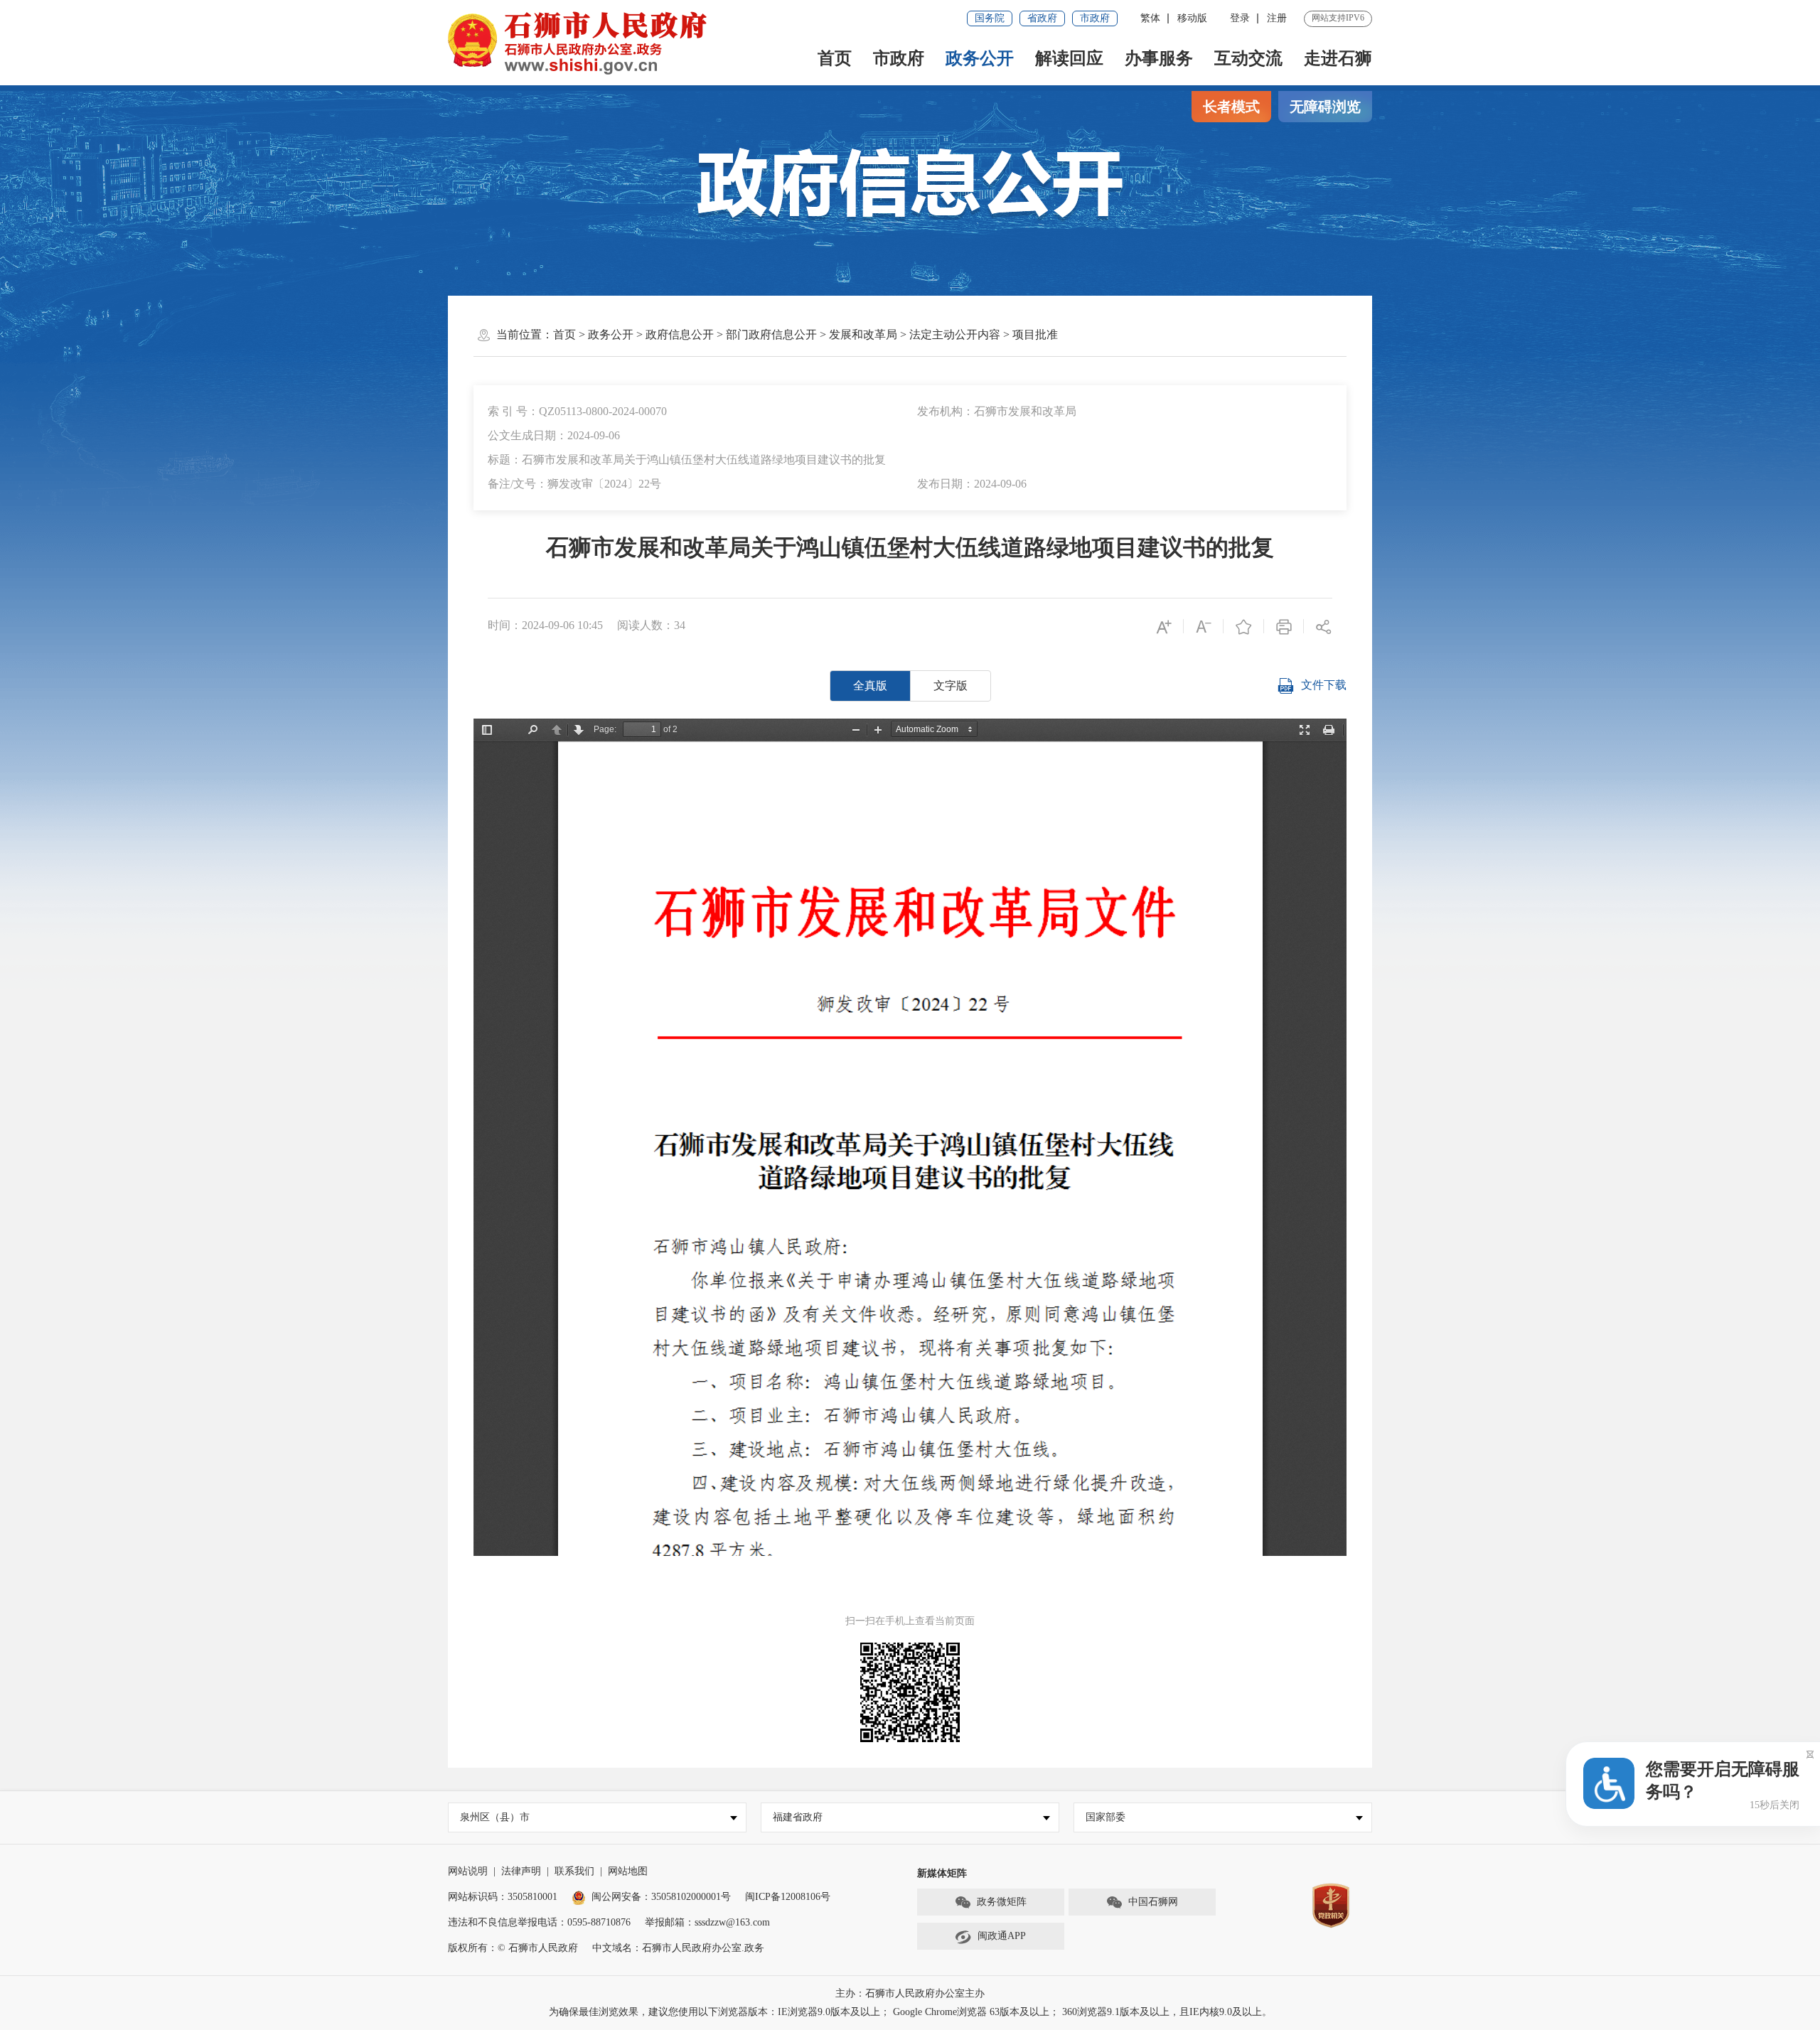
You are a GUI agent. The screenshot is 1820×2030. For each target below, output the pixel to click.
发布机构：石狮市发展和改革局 (997, 411)
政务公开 (980, 58)
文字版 (951, 686)
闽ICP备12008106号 (788, 1897)
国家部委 (1106, 1817)
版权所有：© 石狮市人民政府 (513, 1948)
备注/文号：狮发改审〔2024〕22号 (574, 484)
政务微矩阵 (1002, 1902)
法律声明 (521, 1871)
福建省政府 (798, 1817)
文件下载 (1324, 685)
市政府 (1095, 18)
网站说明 (468, 1871)
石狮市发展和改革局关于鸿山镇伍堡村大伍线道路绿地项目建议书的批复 (910, 547)
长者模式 (1231, 107)
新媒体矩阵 (942, 1873)
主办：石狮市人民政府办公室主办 (910, 1993)
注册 (1277, 18)
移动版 (1192, 18)
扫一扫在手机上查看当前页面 (910, 1621)
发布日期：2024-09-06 (972, 484)
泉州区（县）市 (495, 1817)
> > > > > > (805, 334)
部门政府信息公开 (771, 334)
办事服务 (1159, 58)
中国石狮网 (1153, 1902)
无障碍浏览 (1325, 107)
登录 (1240, 18)
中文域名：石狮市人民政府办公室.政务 (678, 1948)
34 (680, 625)
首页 (835, 58)
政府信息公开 (680, 334)
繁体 (1150, 18)
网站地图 (628, 1871)
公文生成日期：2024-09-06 (554, 435)
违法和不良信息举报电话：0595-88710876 (539, 1922)
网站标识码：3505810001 (503, 1897)
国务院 (990, 18)
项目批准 (1035, 334)
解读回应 (1069, 58)
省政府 (1042, 18)
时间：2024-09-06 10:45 (545, 625)
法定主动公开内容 (955, 334)
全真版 (870, 686)
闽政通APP (1002, 1936)
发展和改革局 (863, 334)
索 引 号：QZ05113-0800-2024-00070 (577, 411)
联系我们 (574, 1871)
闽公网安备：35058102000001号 (661, 1897)
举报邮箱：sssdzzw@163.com (707, 1922)
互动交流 (1248, 58)
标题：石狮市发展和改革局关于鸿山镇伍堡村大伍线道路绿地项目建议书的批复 (687, 460)
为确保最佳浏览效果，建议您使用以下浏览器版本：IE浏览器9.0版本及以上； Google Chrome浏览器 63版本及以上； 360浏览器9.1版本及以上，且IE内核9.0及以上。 (910, 2012)
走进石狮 (1338, 58)
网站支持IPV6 (1338, 18)
